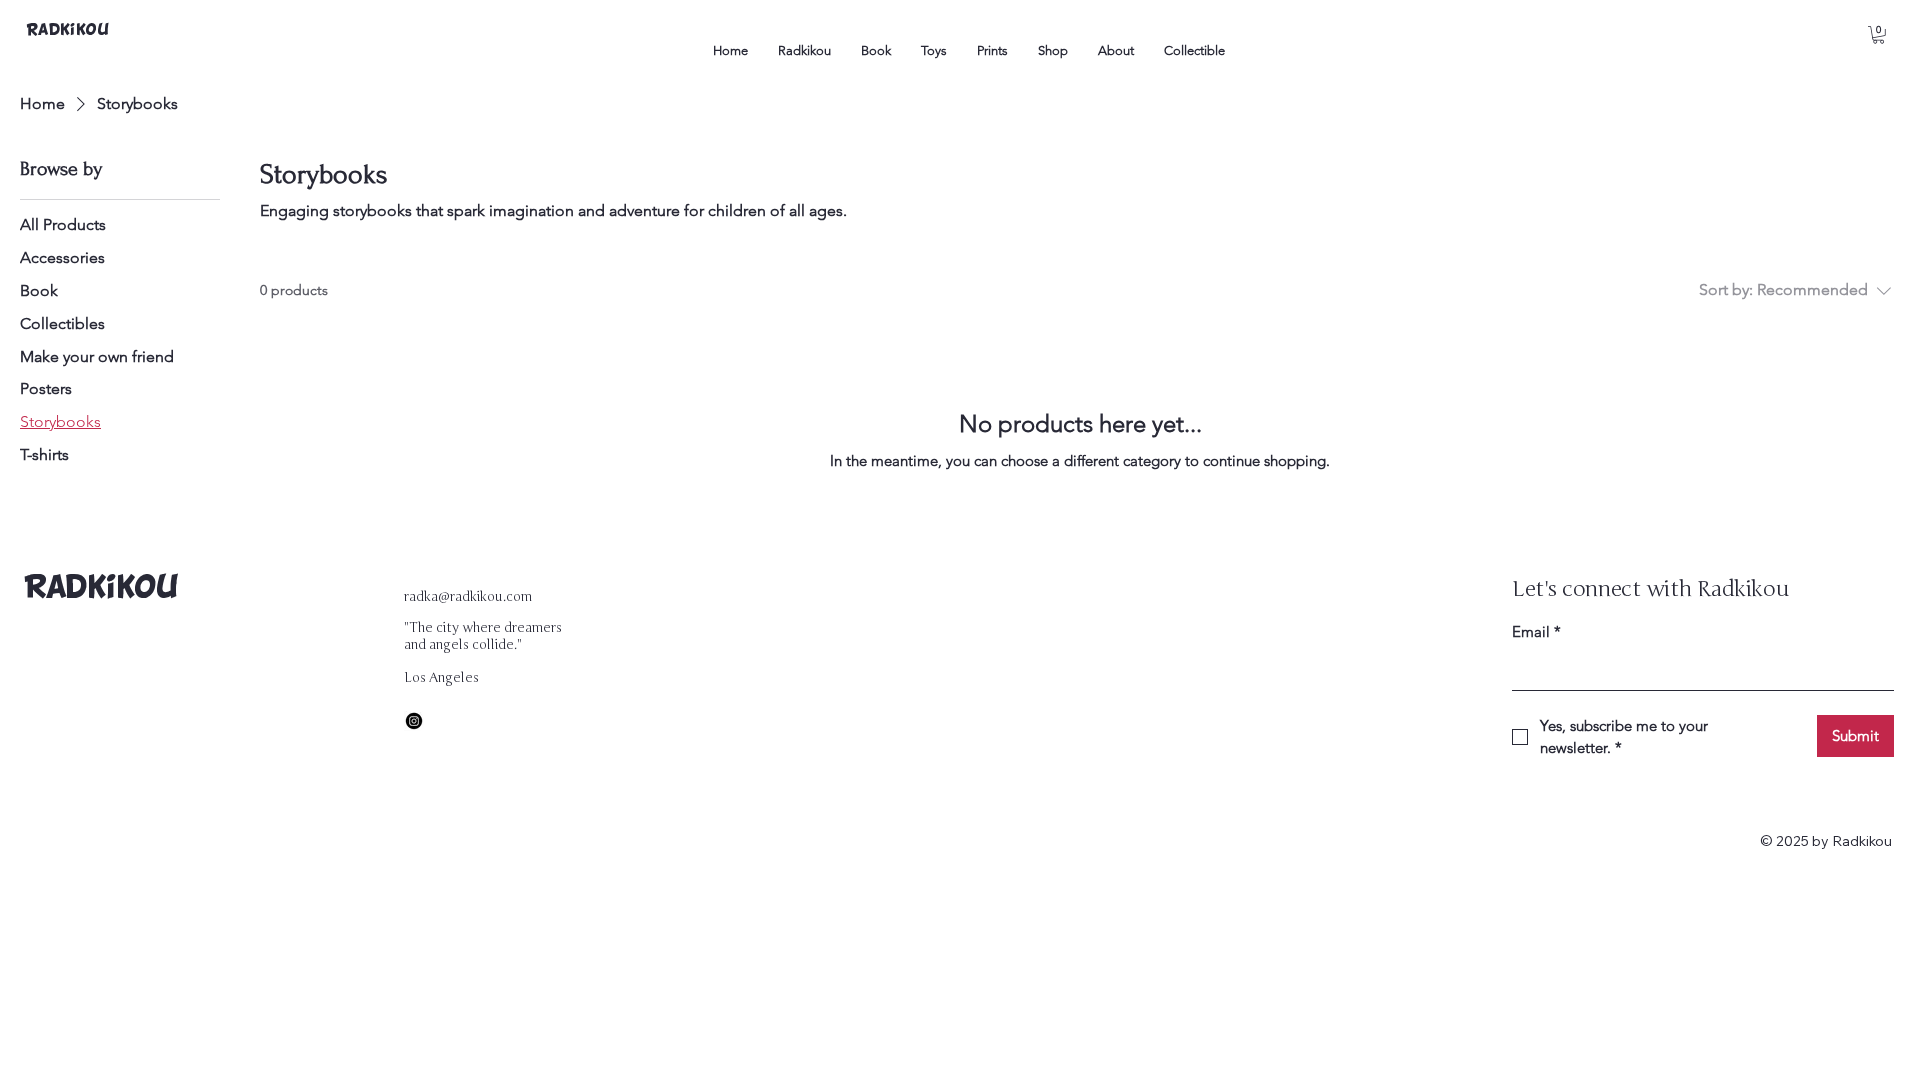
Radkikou (101, 589)
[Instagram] (414, 721)
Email (1536, 631)
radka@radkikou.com (468, 597)
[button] (1878, 35)
